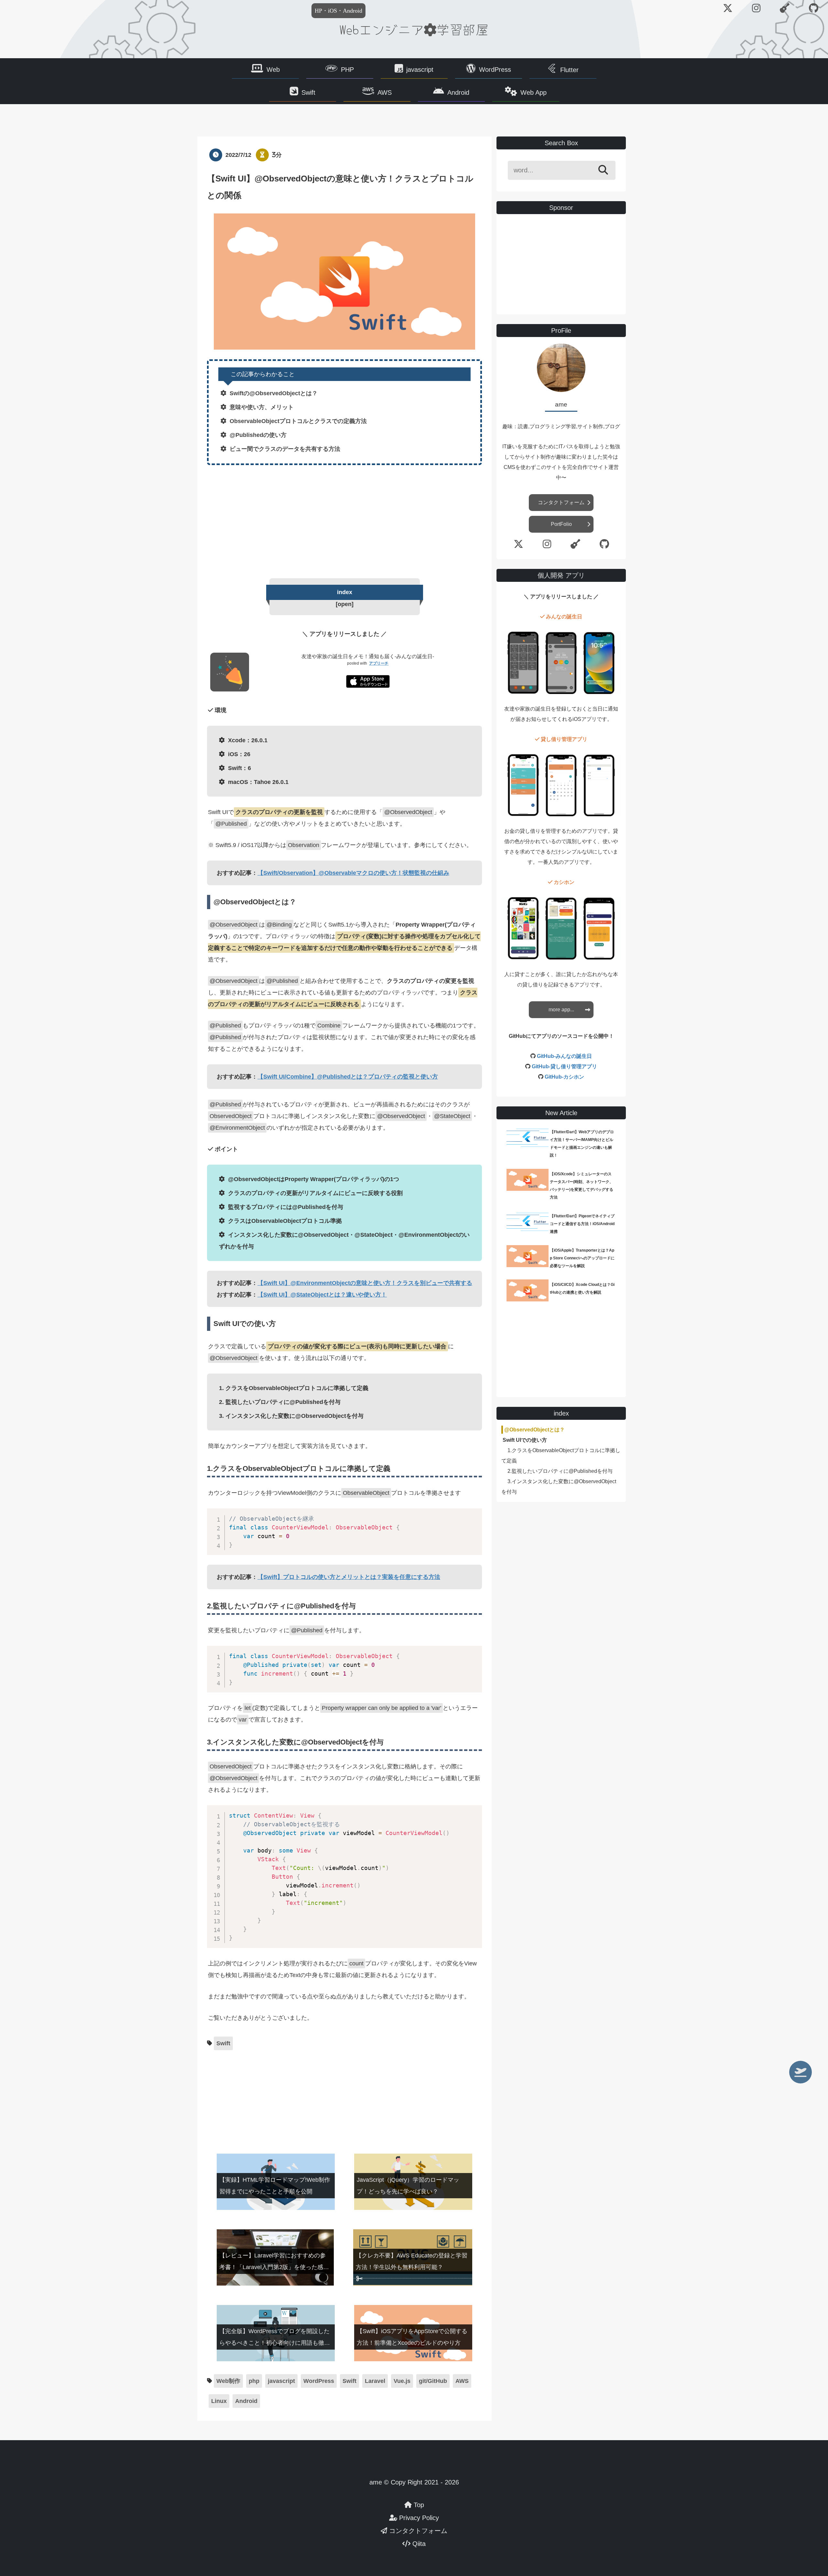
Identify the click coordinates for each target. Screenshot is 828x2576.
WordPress (495, 70)
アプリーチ (379, 663)
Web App (534, 92)
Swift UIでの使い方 (525, 1440)
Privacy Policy (418, 2518)
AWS (385, 92)
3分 (277, 155)
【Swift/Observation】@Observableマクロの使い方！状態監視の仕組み (353, 873)
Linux (219, 2401)
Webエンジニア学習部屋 (414, 29)
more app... (561, 1010)
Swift (308, 92)
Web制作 (228, 2381)
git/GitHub (433, 2381)
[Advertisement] (344, 520)
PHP (347, 70)
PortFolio (561, 524)
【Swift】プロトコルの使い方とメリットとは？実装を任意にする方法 (349, 1577)
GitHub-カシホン (564, 1077)
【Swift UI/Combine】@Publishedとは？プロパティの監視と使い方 (348, 1077)
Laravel (375, 2381)
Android (458, 92)
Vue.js (402, 2381)
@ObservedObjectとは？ (534, 1430)
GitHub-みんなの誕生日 (564, 1056)
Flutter (569, 70)
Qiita (418, 2544)
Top (418, 2505)
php (254, 2381)
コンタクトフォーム (561, 502)
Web (273, 70)
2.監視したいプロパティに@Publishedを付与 (560, 1471)
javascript (420, 70)
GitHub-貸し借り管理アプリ (564, 1066)
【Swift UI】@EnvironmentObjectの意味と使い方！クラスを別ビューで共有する (365, 1283)
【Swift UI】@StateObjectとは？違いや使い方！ (322, 1295)
